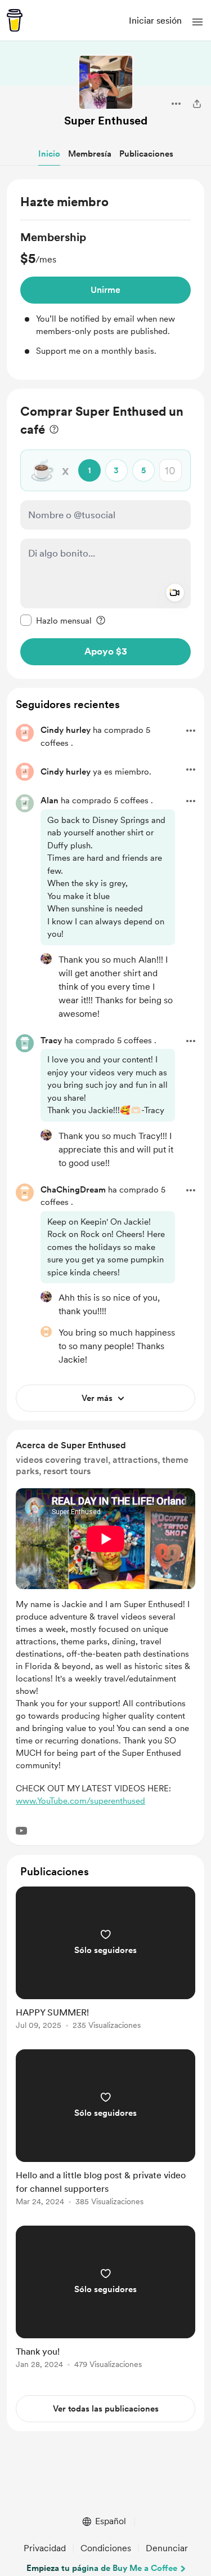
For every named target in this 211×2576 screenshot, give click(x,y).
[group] (105, 293)
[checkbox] (56, 620)
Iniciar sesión (155, 21)
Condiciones (106, 2548)
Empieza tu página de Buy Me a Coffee (102, 2568)
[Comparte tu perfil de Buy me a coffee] (197, 104)
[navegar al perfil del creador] (106, 82)
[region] (105, 280)
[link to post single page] (105, 1960)
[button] (197, 22)
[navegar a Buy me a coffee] (15, 20)
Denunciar (167, 2548)
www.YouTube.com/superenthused (80, 1801)
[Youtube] (21, 1831)
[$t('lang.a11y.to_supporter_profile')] (46, 959)
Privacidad (45, 2548)
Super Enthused (106, 121)
